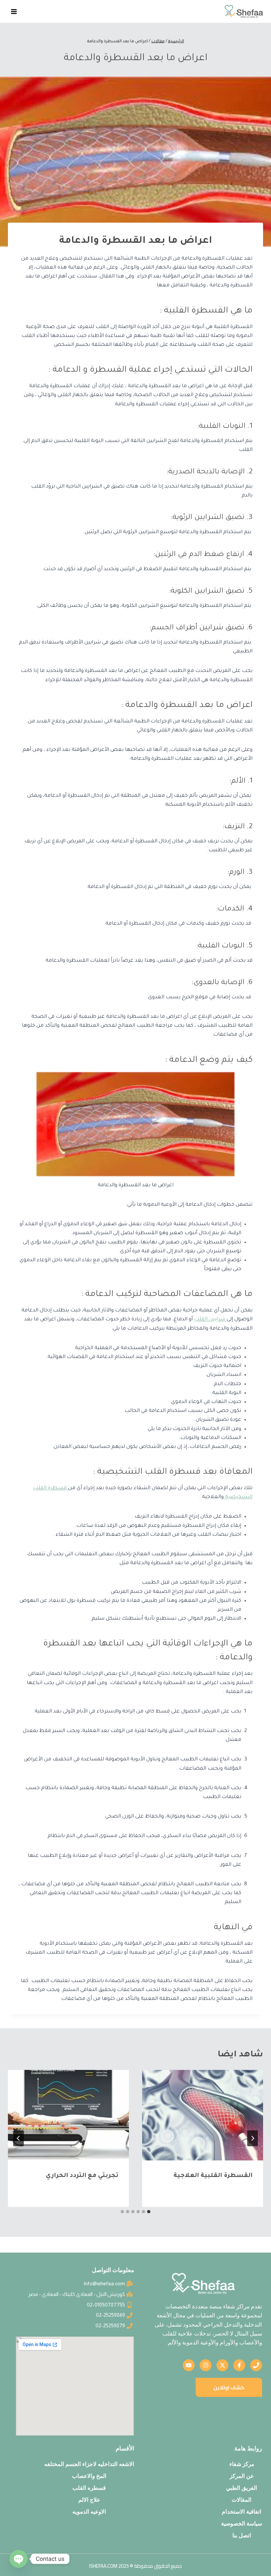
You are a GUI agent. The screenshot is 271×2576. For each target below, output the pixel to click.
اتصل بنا (242, 2535)
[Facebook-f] (239, 2365)
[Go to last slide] (252, 2138)
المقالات (242, 2500)
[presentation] (203, 2115)
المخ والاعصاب (89, 2476)
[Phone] (256, 2365)
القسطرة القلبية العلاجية (212, 2176)
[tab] (149, 2212)
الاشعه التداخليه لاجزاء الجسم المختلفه (89, 2464)
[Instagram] (206, 2365)
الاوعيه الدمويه (89, 2512)
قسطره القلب (89, 2488)
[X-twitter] (222, 2365)
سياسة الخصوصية (242, 2523)
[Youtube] (189, 2365)
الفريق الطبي (242, 2488)
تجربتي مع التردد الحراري (82, 2176)
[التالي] (19, 2138)
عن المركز (242, 2476)
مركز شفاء (242, 2464)
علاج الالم (89, 2500)
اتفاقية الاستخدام (242, 2512)
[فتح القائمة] (14, 11)
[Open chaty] (19, 2559)
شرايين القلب (210, 1320)
